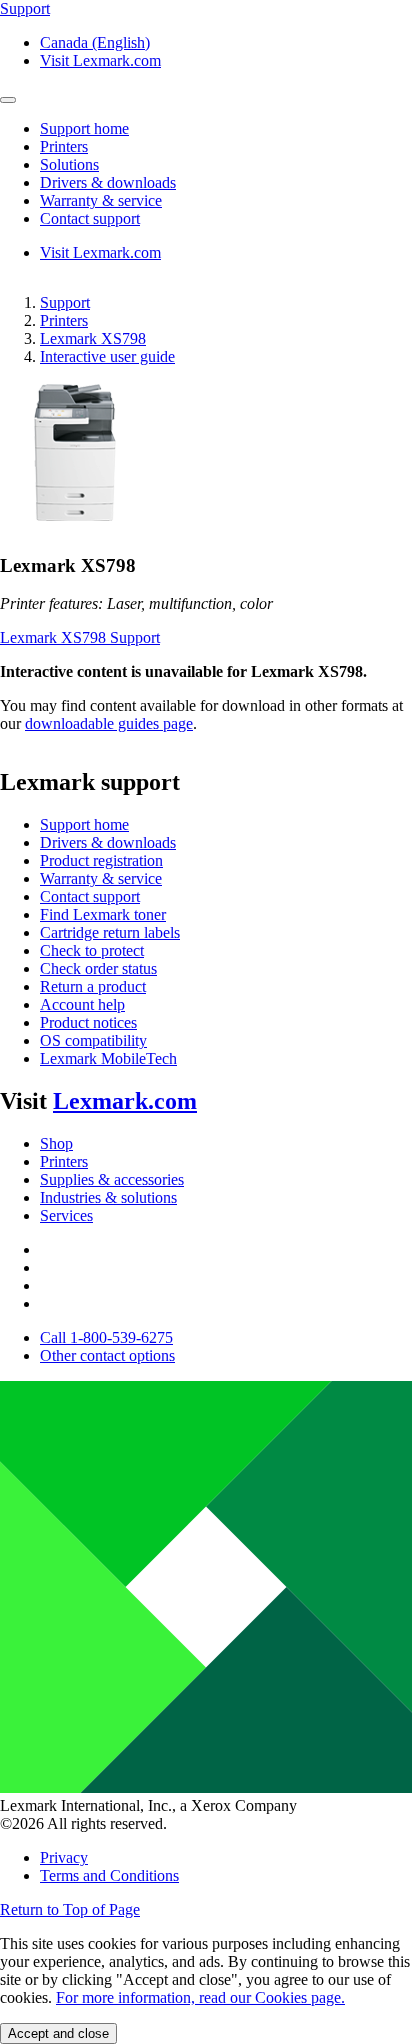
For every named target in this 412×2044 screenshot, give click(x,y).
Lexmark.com (125, 1101)
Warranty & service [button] (101, 200)
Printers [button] (64, 146)
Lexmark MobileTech (108, 1058)
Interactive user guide (107, 356)
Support (65, 302)
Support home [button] (84, 128)
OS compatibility (93, 1040)
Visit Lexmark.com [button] (100, 60)
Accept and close (58, 2033)
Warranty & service (101, 878)
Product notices (88, 1022)
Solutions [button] (69, 164)
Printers (64, 320)
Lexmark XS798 (93, 338)
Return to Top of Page (70, 1909)
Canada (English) (95, 42)
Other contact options (107, 1355)
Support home (84, 824)
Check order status (98, 968)
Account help (82, 1004)
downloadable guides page (109, 723)
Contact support (90, 896)
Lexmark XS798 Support (80, 637)
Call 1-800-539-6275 (106, 1337)
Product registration (101, 860)
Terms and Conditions (109, 1875)
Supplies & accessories (112, 1179)
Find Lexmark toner (103, 914)
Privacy (64, 1857)
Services (66, 1215)
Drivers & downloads (108, 842)
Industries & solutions (108, 1197)
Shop (56, 1143)
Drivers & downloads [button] (108, 182)
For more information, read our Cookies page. (200, 1997)
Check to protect (92, 950)
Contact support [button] (90, 218)
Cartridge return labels (110, 932)
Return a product (93, 986)
